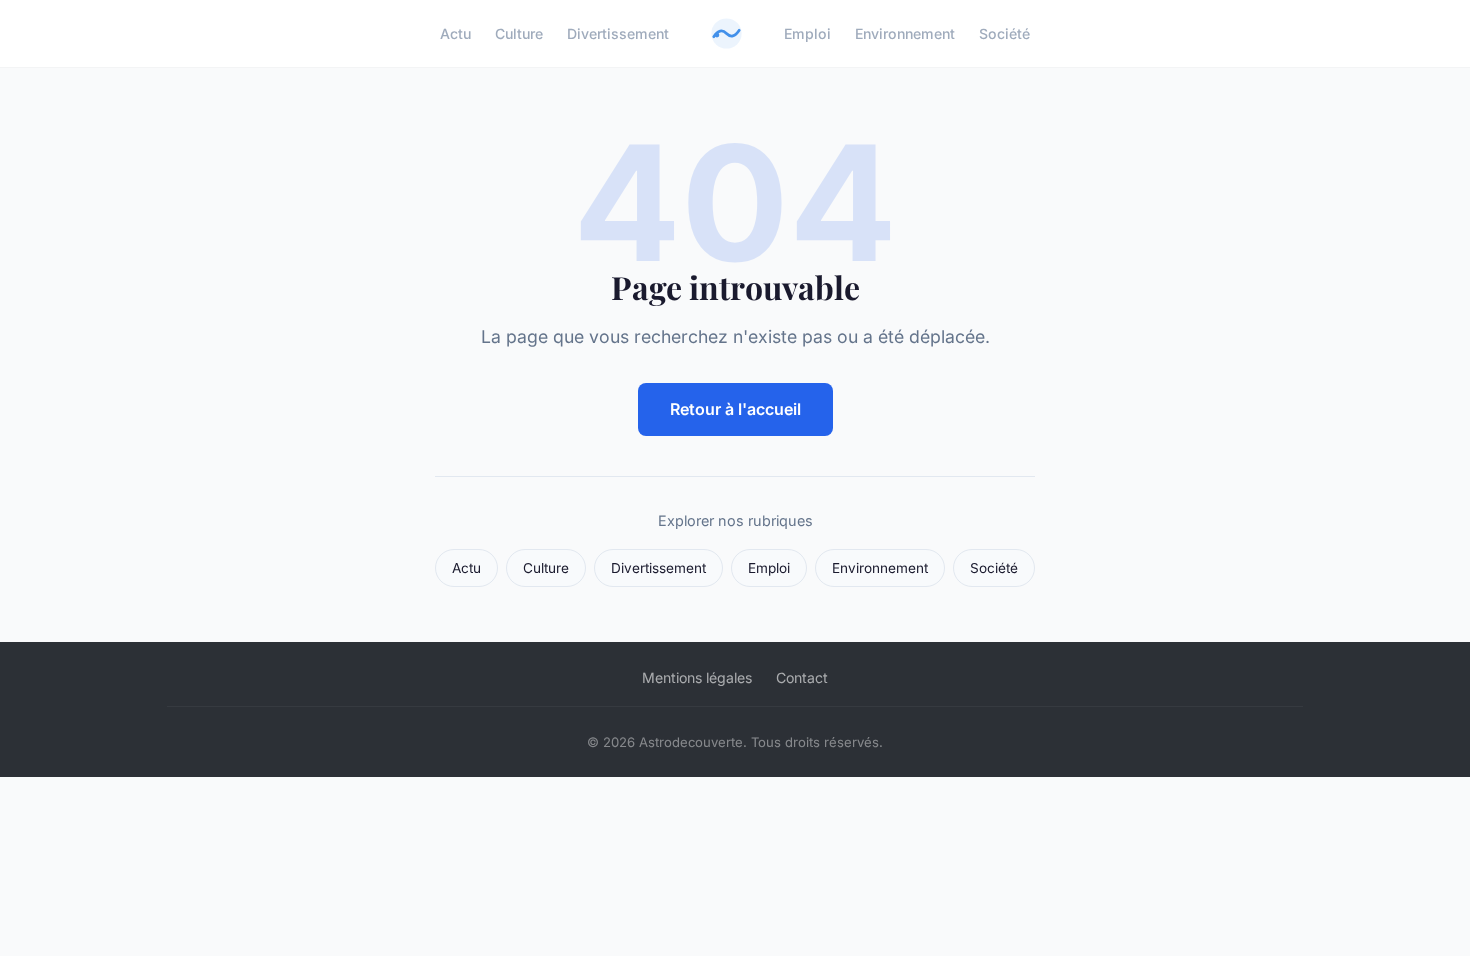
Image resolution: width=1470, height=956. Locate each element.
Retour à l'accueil (735, 409)
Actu (455, 33)
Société (1004, 33)
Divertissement (618, 33)
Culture (519, 33)
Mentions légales (697, 677)
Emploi (807, 33)
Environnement (905, 33)
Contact (802, 677)
